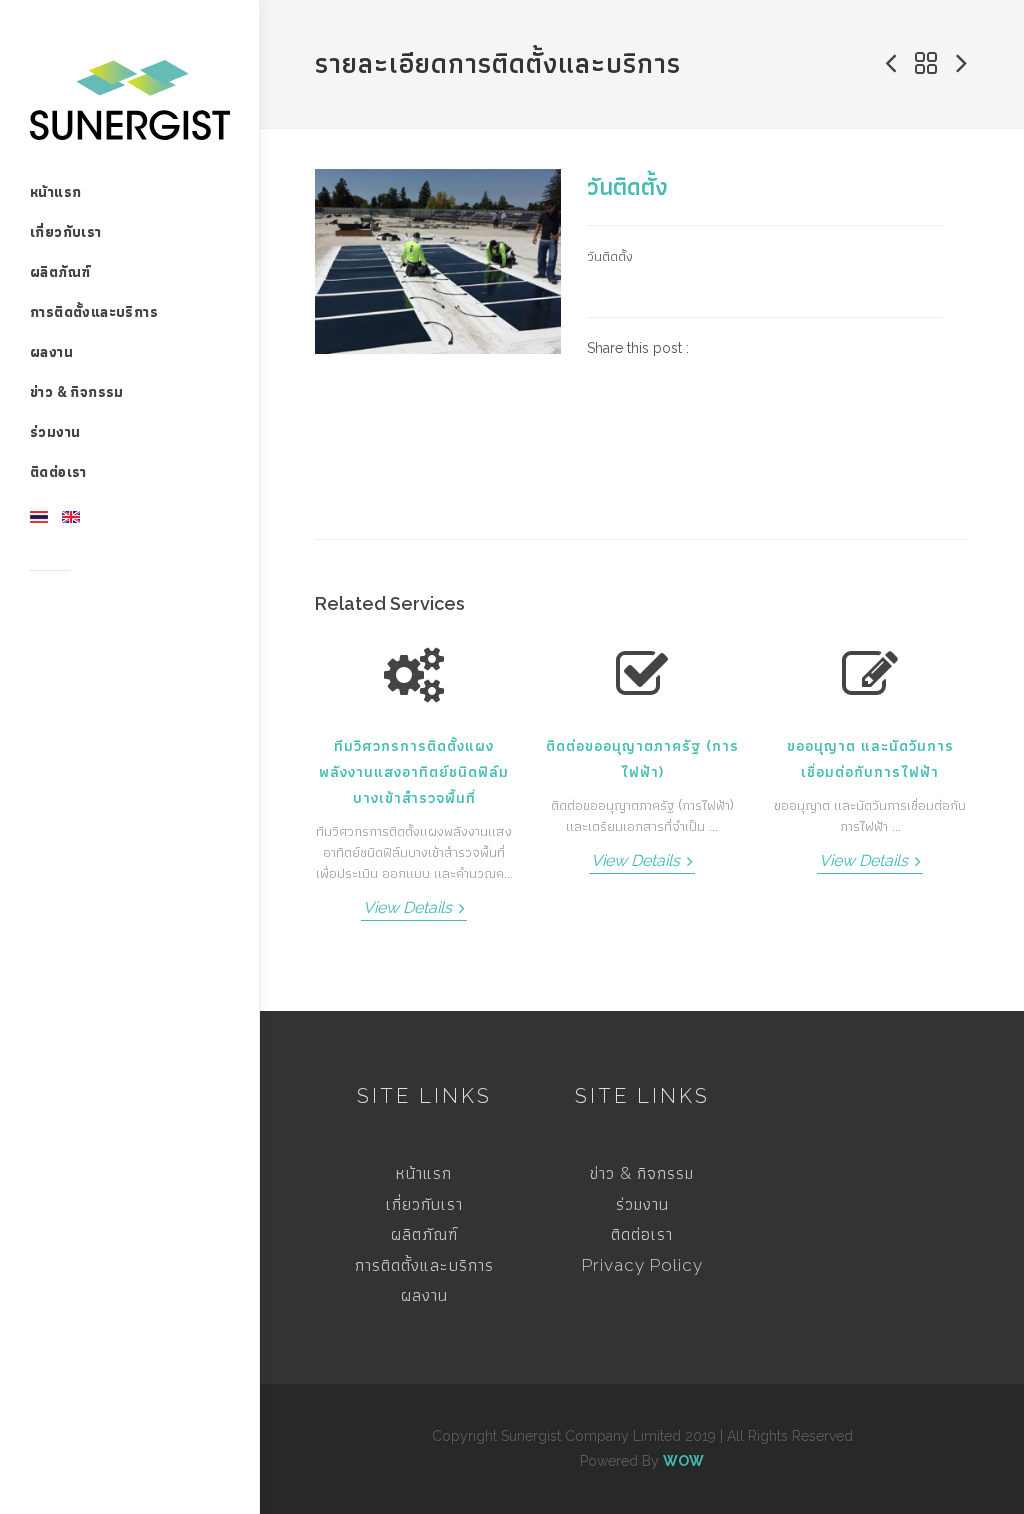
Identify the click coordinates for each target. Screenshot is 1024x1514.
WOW (683, 1461)
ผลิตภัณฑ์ (424, 1234)
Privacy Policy (642, 1265)
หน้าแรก (424, 1173)
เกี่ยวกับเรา (424, 1204)
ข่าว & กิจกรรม (642, 1173)
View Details (409, 907)
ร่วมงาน (642, 1204)
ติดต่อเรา (642, 1234)
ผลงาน (424, 1295)
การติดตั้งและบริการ (424, 1265)
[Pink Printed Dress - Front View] (438, 261)
